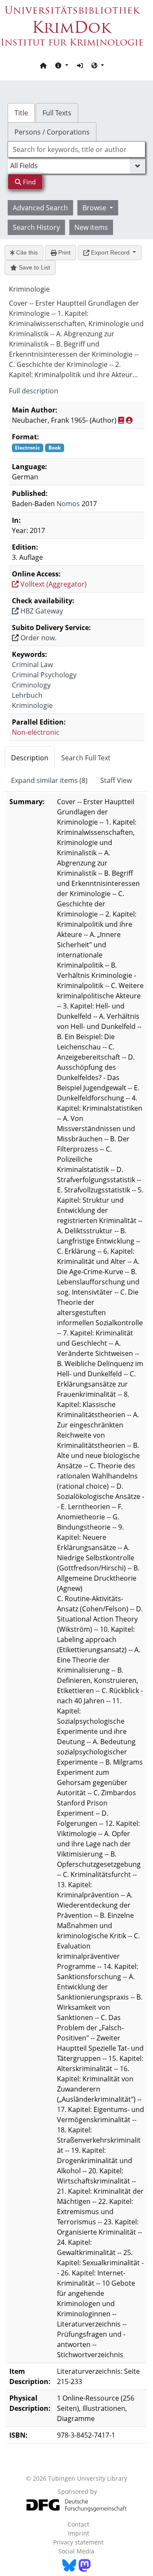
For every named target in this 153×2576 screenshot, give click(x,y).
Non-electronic (36, 732)
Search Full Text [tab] (86, 758)
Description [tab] (30, 758)
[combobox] (76, 149)
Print (64, 252)
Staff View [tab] (116, 780)
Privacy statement (78, 2542)
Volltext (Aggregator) (53, 584)
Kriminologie (32, 705)
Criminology (31, 685)
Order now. (38, 638)
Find (28, 182)
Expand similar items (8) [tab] (49, 780)
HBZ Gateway (41, 611)
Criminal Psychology (44, 675)
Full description (34, 391)
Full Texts (57, 113)
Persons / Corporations (52, 132)
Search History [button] (36, 227)
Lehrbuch (27, 695)
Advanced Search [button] (40, 208)
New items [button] (91, 227)
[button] (62, 65)
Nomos (68, 504)
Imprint (79, 2533)
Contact (78, 2524)
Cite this (26, 252)
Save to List (34, 267)
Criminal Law (32, 665)
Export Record (110, 252)
